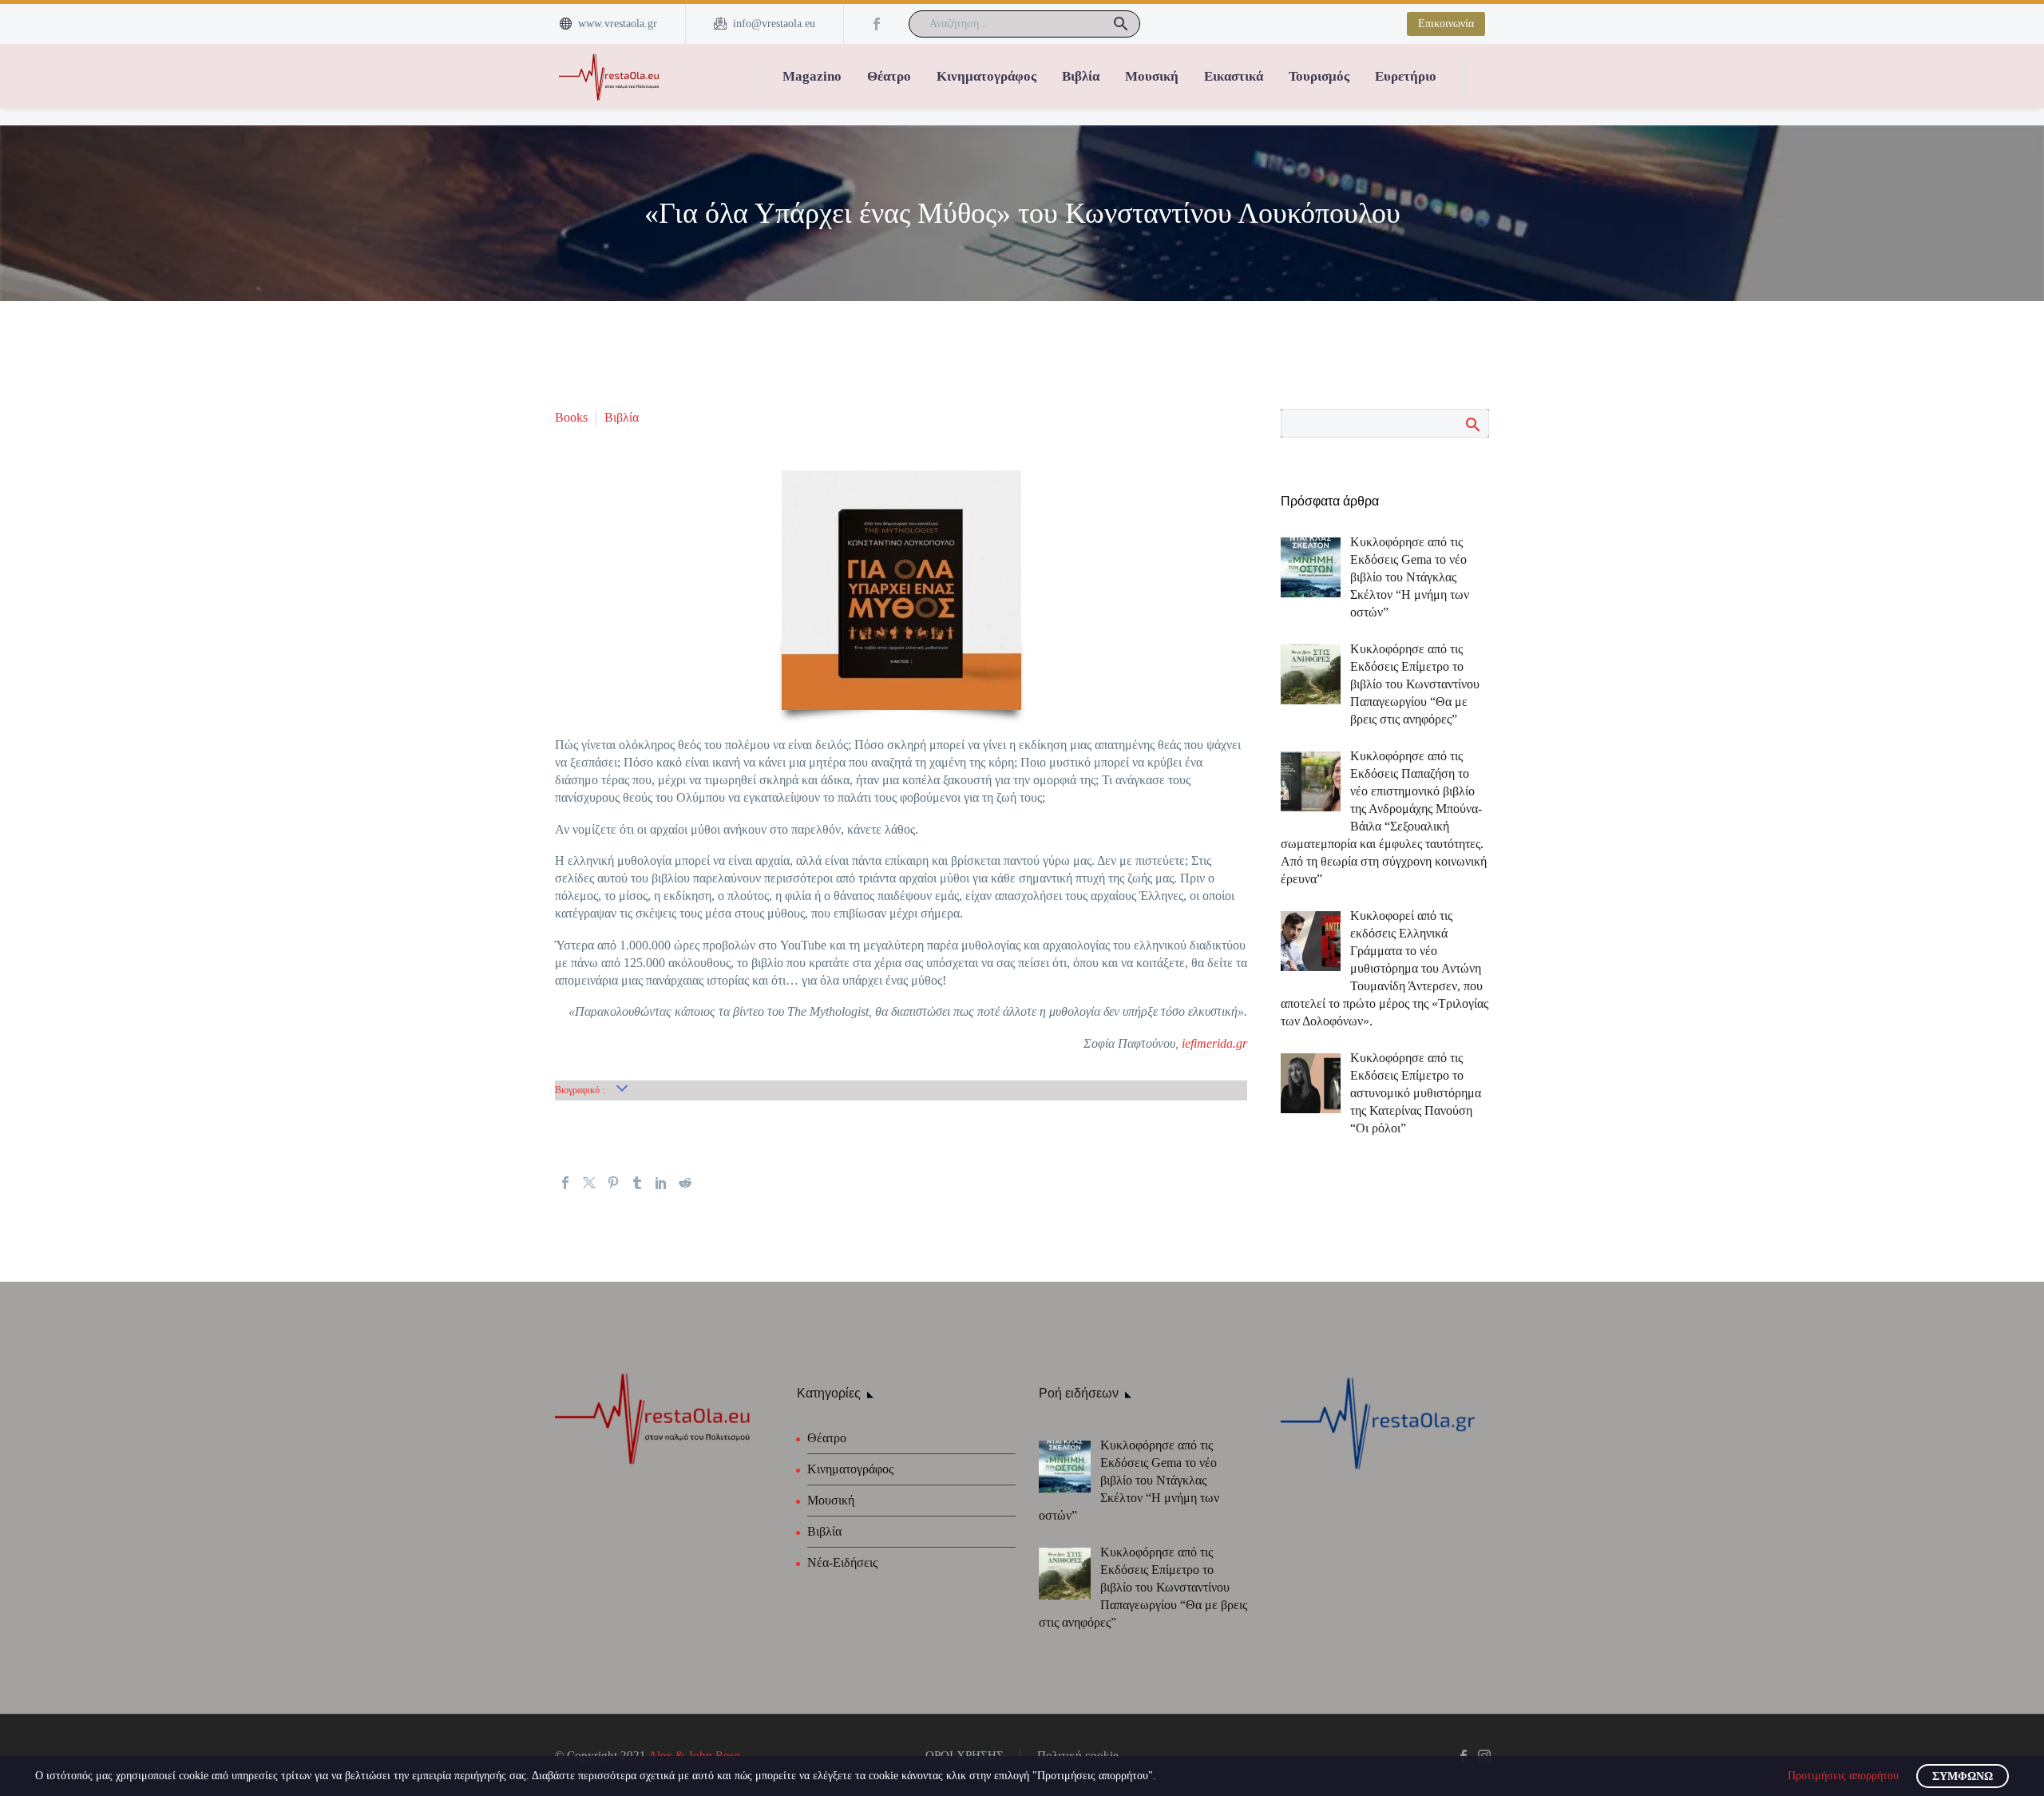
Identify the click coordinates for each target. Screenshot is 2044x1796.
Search (1472, 424)
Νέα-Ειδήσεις (842, 1562)
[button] (1121, 24)
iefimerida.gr (1214, 1043)
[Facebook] (877, 24)
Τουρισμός (1319, 76)
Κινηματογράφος (986, 76)
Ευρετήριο (1406, 76)
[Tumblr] (637, 1183)
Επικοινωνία (1446, 24)
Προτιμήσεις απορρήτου (1843, 1776)
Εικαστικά (1234, 76)
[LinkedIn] (661, 1183)
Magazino (812, 76)
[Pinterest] (613, 1183)
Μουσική (1152, 76)
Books (571, 417)
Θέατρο (889, 76)
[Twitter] (589, 1183)
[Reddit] (685, 1183)
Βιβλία (1081, 76)
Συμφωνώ (1963, 1776)
